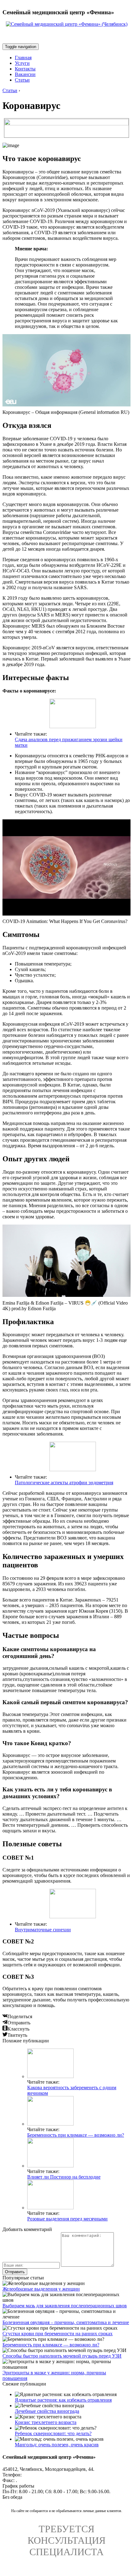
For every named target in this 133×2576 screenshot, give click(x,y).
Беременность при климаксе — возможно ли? (76, 2135)
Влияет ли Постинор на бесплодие (64, 2177)
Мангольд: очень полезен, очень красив (57, 2445)
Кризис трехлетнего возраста (46, 2422)
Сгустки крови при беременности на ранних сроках (58, 2334)
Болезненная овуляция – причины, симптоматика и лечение (66, 2322)
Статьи (22, 80)
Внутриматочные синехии (43, 1930)
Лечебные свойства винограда (47, 2411)
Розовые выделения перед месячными (67, 2219)
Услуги (22, 63)
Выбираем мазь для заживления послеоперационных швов (65, 2306)
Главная (23, 58)
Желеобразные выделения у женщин (41, 2289)
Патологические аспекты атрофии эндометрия (64, 1483)
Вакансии (25, 74)
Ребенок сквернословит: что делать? (53, 2433)
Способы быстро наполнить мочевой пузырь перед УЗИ (62, 2356)
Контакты (25, 69)
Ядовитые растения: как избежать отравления (63, 2400)
